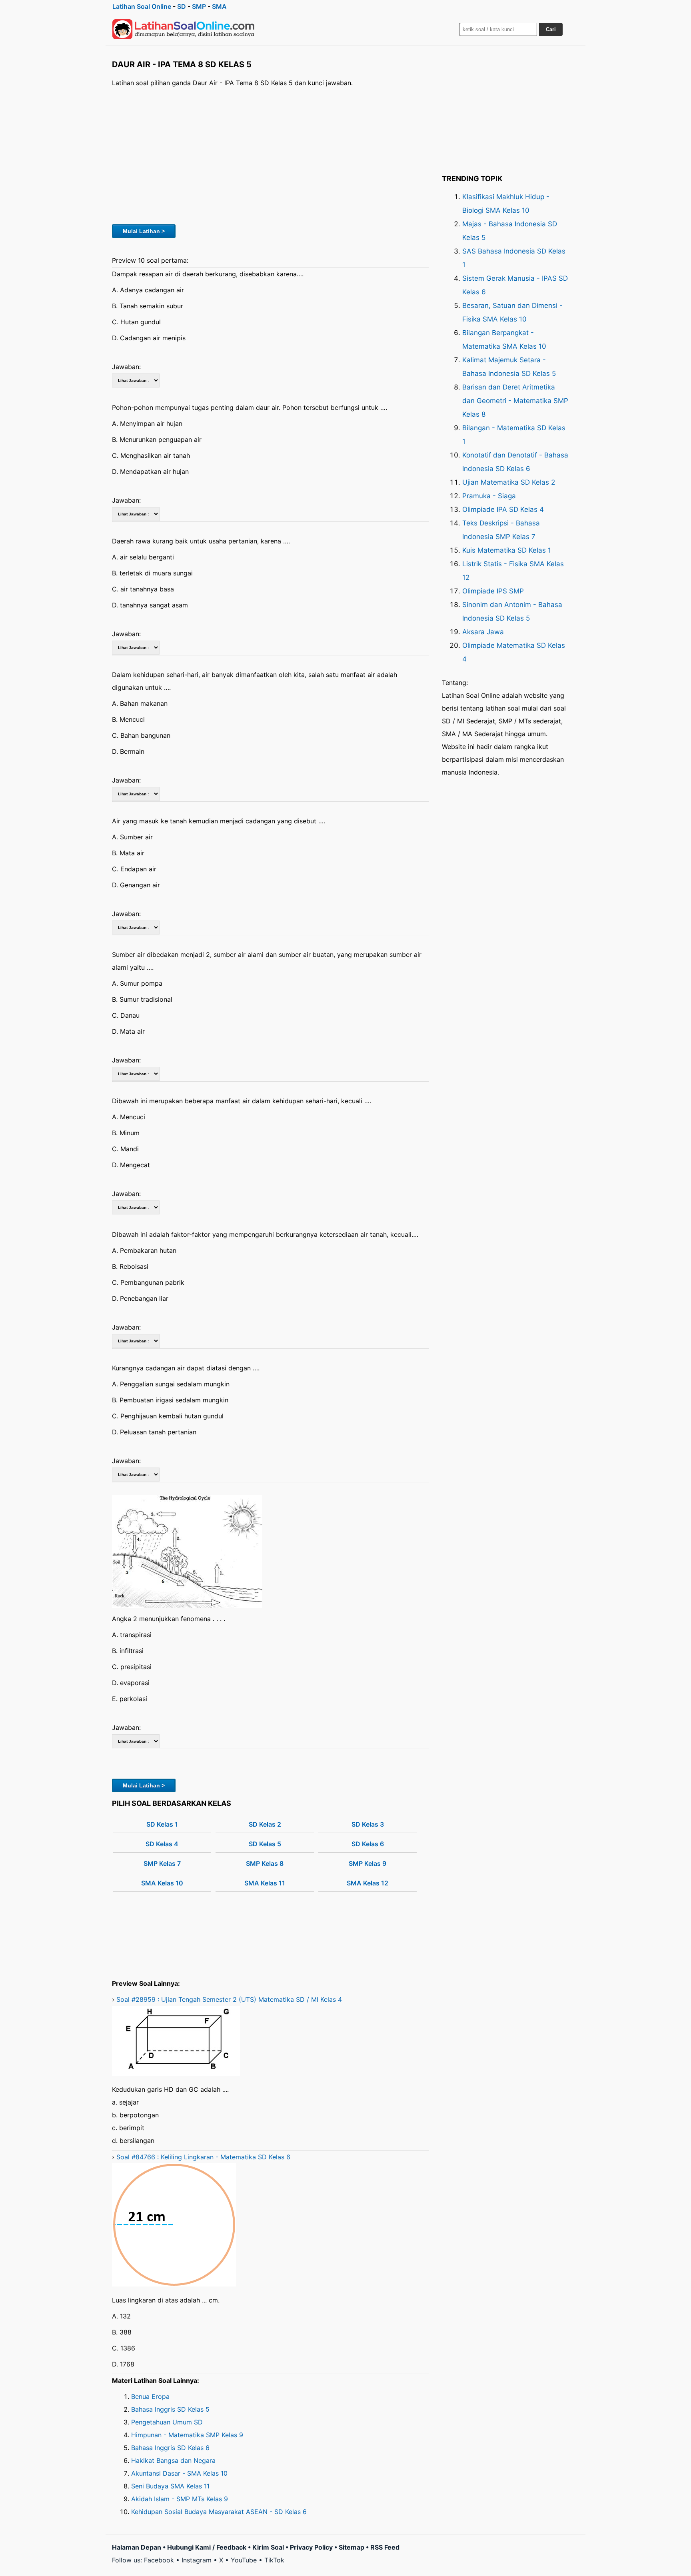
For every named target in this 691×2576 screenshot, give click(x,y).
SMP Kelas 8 (265, 1863)
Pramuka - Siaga (489, 496)
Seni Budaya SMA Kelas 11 (170, 2486)
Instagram (197, 2560)
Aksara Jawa (483, 632)
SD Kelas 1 (162, 1824)
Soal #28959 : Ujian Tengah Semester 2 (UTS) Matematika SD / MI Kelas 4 (229, 1999)
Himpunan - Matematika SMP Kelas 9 (187, 2435)
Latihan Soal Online (142, 6)
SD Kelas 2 (265, 1824)
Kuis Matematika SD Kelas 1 (507, 550)
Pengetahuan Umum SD (167, 2422)
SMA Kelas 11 (265, 1883)
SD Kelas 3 (368, 1824)
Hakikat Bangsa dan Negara (173, 2460)
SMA (219, 6)
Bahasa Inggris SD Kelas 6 (170, 2448)
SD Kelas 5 (265, 1844)
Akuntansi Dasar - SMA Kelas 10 (179, 2473)
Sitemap (351, 2547)
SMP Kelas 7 (162, 1863)
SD (182, 6)
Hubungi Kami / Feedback (207, 2547)
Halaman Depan (137, 2547)
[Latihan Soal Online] (184, 29)
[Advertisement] (271, 155)
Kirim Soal (268, 2547)
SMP (199, 6)
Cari (551, 29)
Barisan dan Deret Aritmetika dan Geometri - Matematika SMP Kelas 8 (515, 401)
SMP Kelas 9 (367, 1863)
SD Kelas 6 (368, 1844)
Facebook (159, 2560)
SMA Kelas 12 (367, 1883)
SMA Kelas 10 (162, 1883)
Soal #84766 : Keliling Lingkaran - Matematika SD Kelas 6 (203, 2157)
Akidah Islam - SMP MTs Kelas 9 (180, 2499)
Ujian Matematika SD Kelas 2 (509, 482)
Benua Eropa (150, 2396)
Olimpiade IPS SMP (493, 591)
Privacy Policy (311, 2547)
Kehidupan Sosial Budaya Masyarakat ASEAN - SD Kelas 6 (219, 2512)
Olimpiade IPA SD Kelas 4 (503, 509)
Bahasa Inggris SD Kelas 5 (170, 2409)
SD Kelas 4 (162, 1844)
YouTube (244, 2560)
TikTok (274, 2560)
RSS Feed (385, 2547)
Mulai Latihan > (144, 231)
